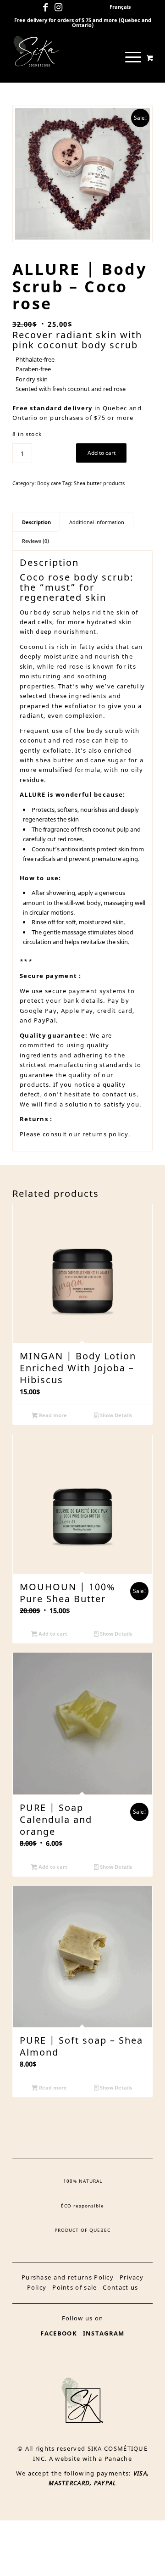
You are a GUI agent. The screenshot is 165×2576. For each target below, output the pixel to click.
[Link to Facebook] (45, 7)
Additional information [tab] (97, 522)
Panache (118, 2459)
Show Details (115, 1415)
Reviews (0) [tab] (36, 541)
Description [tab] (36, 522)
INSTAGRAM (104, 2333)
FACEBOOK (58, 2333)
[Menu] (129, 57)
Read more (52, 1415)
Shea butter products (99, 483)
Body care (49, 483)
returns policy (104, 1134)
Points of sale (74, 2287)
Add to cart (102, 453)
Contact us (120, 2287)
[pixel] (69, 50)
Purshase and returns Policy (68, 2277)
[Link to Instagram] (59, 7)
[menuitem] (120, 7)
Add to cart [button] (52, 1634)
